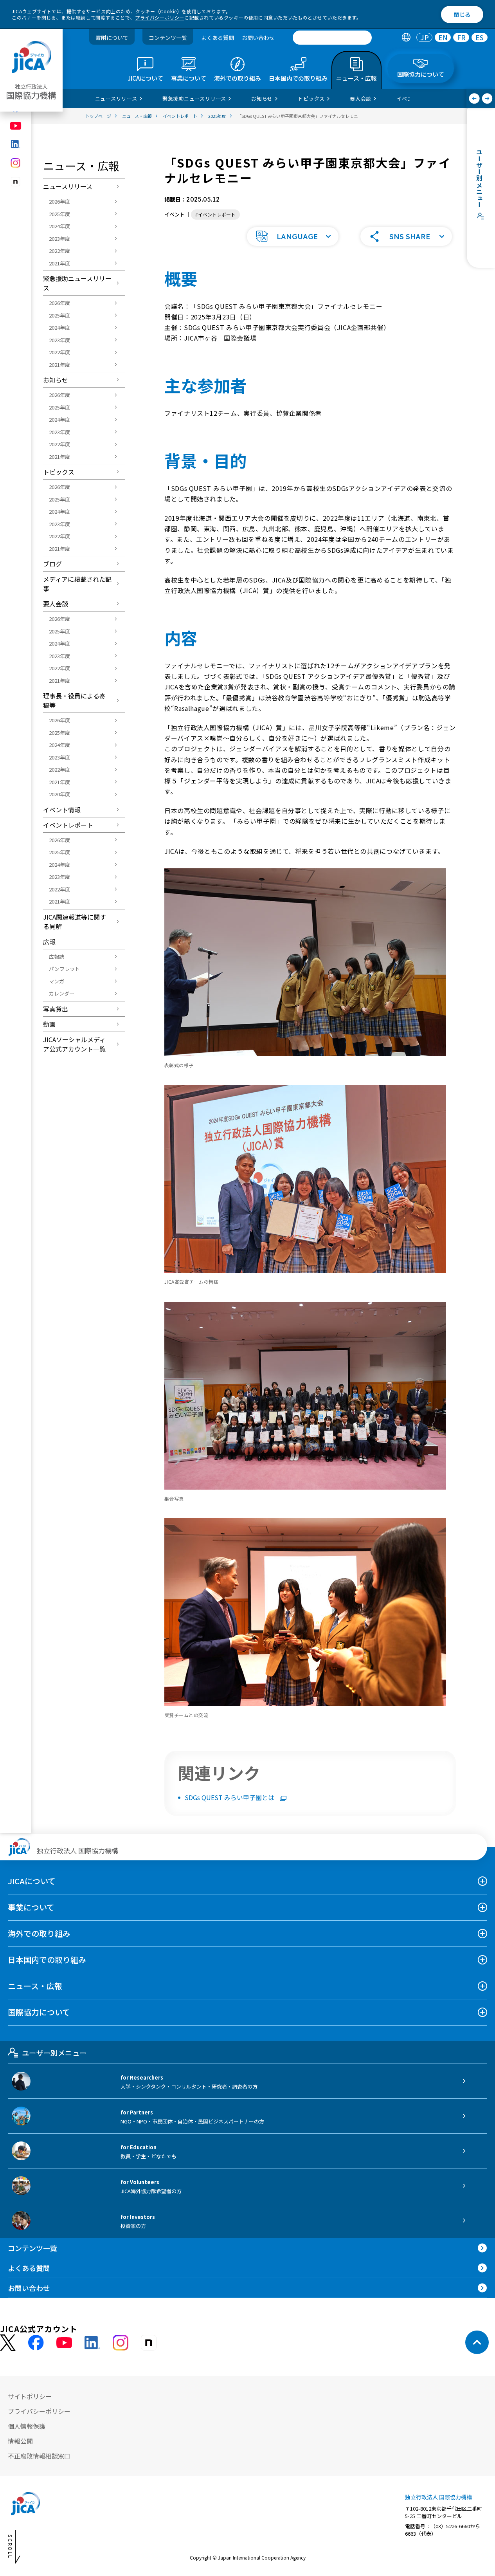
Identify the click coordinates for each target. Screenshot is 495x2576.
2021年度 (59, 263)
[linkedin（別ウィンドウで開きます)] (16, 144)
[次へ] (487, 98)
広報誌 (57, 957)
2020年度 (59, 794)
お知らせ (56, 380)
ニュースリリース (68, 186)
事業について (31, 1907)
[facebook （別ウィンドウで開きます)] (36, 2343)
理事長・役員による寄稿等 (74, 700)
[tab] (406, 38)
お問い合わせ (258, 38)
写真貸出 (56, 1009)
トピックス (59, 472)
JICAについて (32, 1881)
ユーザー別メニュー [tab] (54, 2053)
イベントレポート (68, 825)
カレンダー (62, 993)
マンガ (57, 981)
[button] (293, 236)
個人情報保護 (27, 2426)
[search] (332, 38)
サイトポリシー (30, 2396)
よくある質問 (218, 38)
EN (443, 38)
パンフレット (64, 969)
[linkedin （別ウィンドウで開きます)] (92, 2343)
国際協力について (39, 2012)
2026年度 (59, 201)
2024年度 (59, 226)
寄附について (112, 38)
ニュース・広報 (35, 1986)
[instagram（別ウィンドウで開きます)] (16, 163)
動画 (49, 1024)
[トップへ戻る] (477, 2342)
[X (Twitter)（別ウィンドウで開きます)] (8, 2343)
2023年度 (59, 239)
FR (461, 38)
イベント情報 (62, 810)
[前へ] (474, 98)
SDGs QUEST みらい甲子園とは (230, 1797)
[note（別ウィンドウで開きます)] (16, 182)
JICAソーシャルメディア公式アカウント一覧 (74, 1044)
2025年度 (59, 214)
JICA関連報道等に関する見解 (75, 922)
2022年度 (59, 251)
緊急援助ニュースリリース (77, 283)
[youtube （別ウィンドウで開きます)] (64, 2342)
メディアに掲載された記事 (77, 584)
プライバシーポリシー (160, 17)
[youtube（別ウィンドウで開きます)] (16, 126)
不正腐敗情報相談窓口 (39, 2456)
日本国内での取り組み (47, 1960)
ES (480, 38)
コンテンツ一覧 (168, 38)
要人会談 (56, 604)
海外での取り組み (39, 1933)
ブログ (52, 564)
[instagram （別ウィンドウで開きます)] (121, 2343)
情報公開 (20, 2441)
